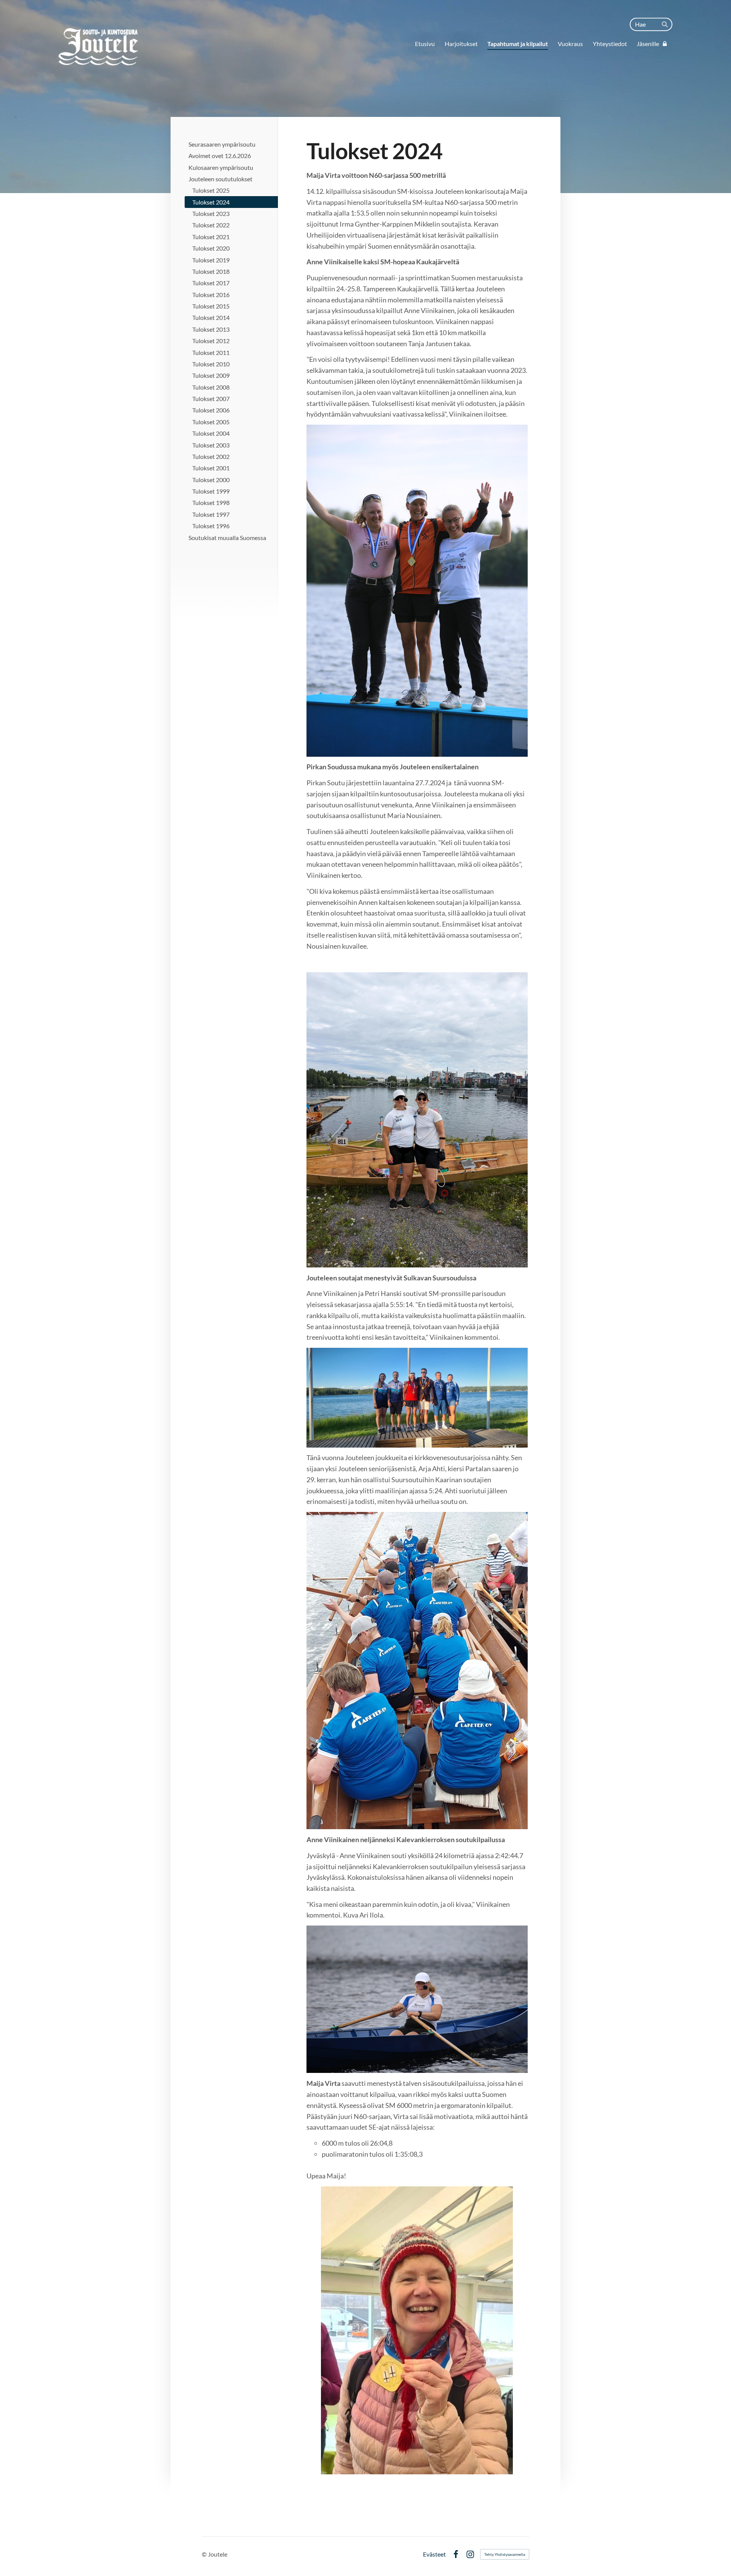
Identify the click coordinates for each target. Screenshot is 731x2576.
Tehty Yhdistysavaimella (505, 2554)
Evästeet (434, 2554)
